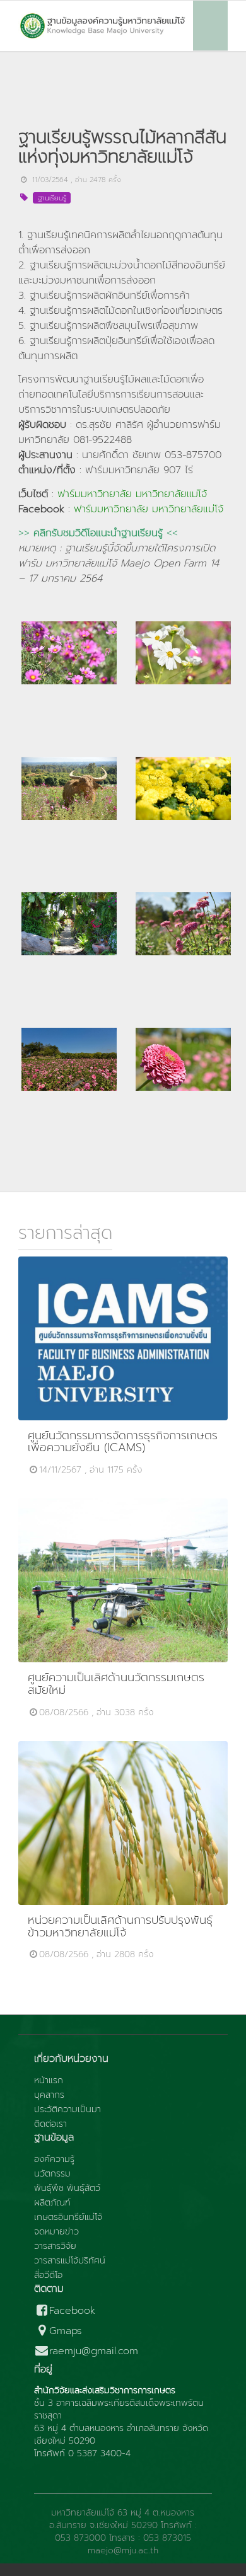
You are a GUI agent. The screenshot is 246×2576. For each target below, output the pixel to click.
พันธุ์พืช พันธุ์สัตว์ (67, 2188)
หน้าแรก (49, 2081)
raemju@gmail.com (94, 2351)
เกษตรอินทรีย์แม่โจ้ (68, 2217)
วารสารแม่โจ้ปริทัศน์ (70, 2261)
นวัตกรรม (52, 2174)
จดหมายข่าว (56, 2232)
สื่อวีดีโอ (48, 2275)
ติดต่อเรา (50, 2124)
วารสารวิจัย (55, 2246)
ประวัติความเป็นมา (67, 2110)
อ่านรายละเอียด (129, 1338)
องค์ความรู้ (54, 2159)
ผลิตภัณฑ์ (52, 2203)
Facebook (72, 2311)
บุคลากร (49, 2095)
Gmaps (66, 2331)
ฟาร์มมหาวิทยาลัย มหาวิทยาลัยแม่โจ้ (132, 494)
